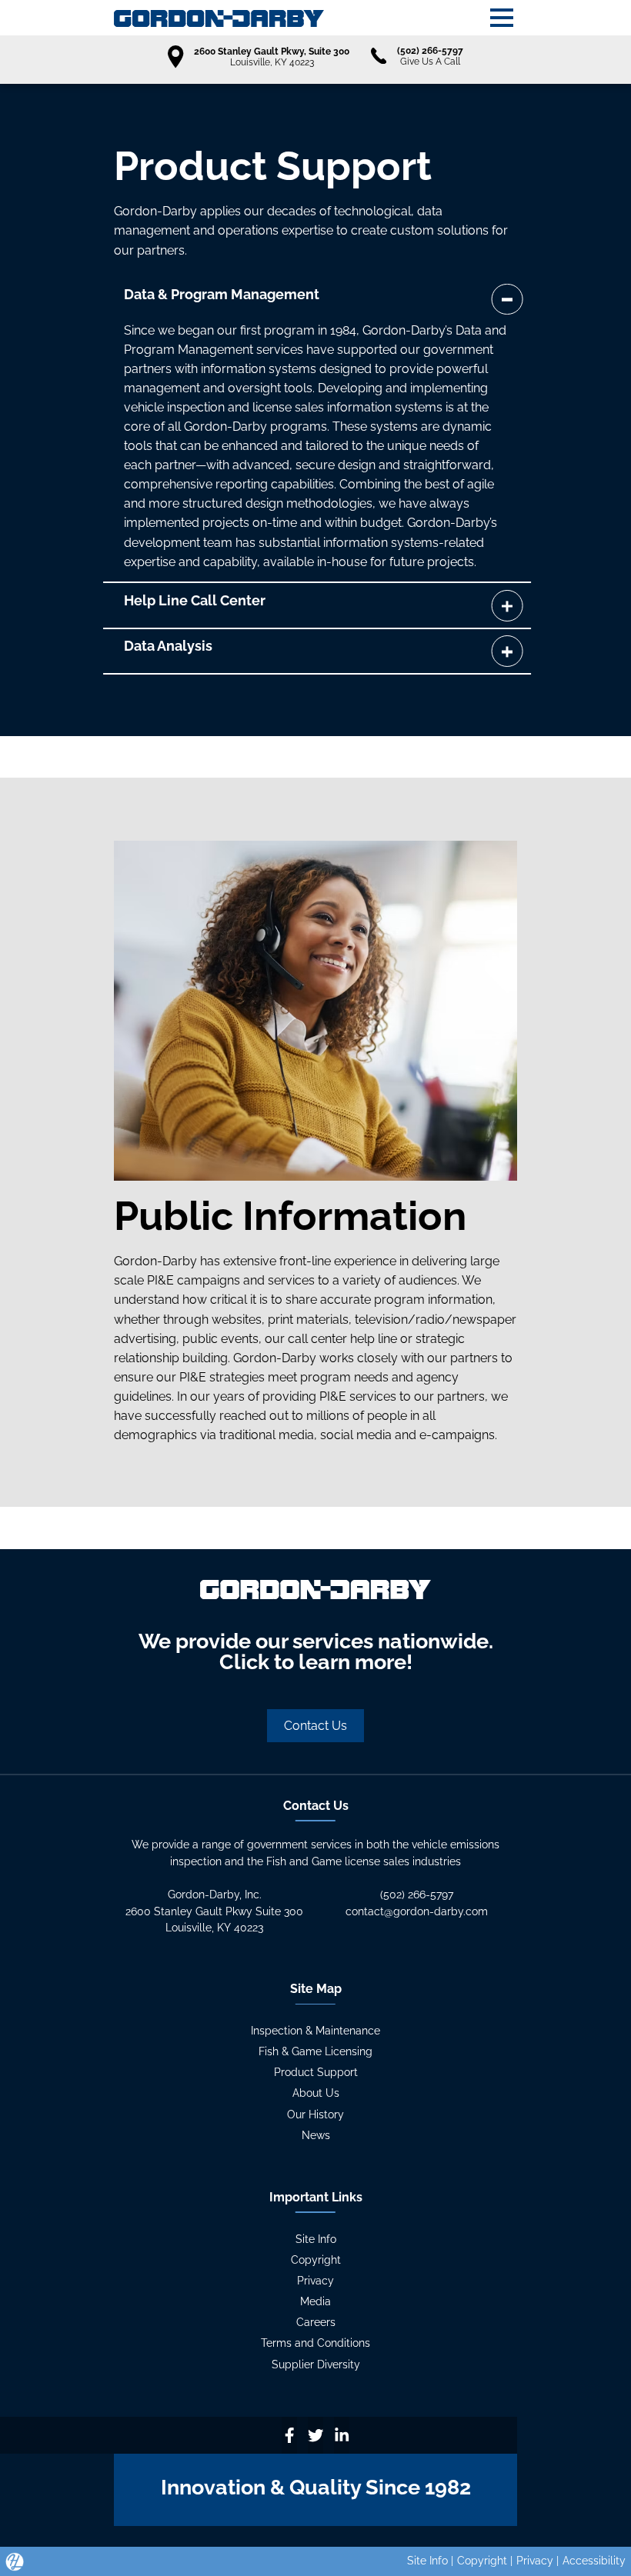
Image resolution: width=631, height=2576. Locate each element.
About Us (316, 2093)
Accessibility (594, 2561)
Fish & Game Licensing (315, 2051)
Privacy (315, 2281)
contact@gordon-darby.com (417, 1911)
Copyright (316, 2260)
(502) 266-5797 (417, 1895)
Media (315, 2301)
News (316, 2135)
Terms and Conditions (315, 2343)
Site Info (316, 2239)
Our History (315, 2114)
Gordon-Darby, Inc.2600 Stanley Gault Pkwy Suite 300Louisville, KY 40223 (214, 1911)
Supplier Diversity (316, 2364)
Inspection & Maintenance (315, 2031)
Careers (316, 2322)
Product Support (316, 2072)
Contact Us (315, 1726)
